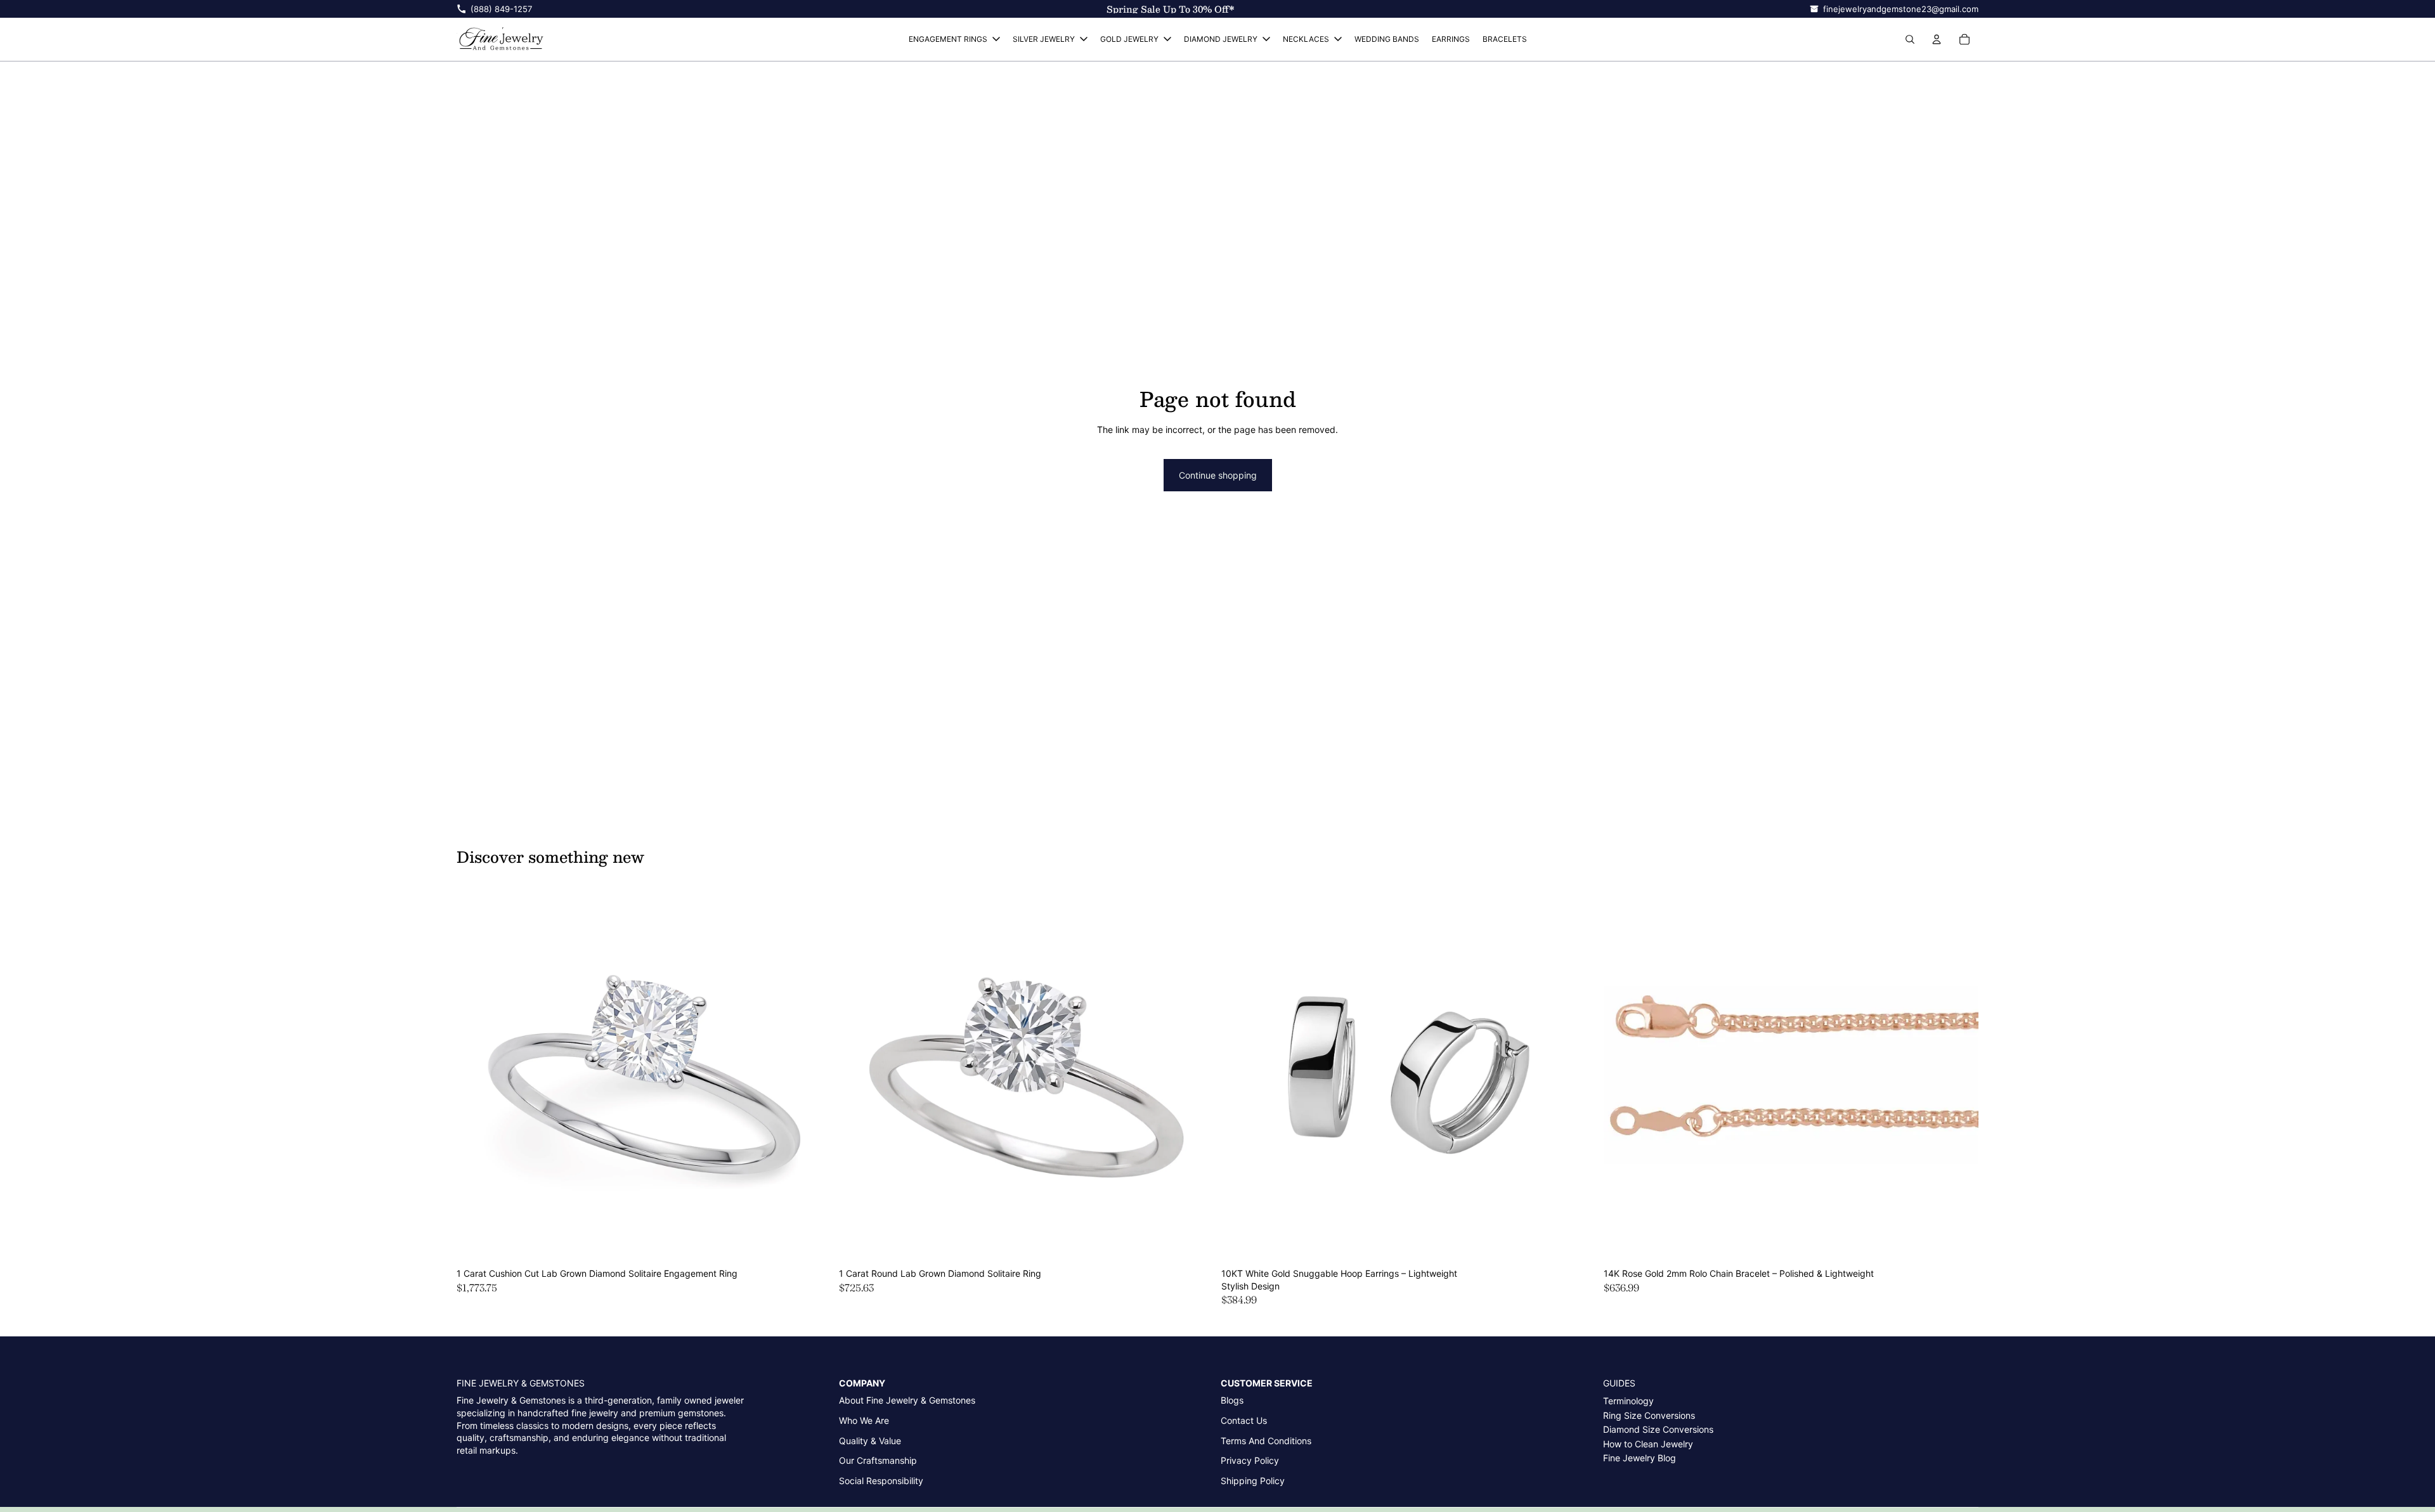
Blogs (1232, 1400)
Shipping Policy (1253, 1481)
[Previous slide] (476, 1075)
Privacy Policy (1250, 1460)
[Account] (1937, 39)
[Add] (812, 1243)
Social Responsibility (881, 1481)
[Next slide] (812, 1075)
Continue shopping (1218, 475)
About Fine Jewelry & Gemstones (907, 1400)
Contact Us (1244, 1420)
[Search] (1910, 39)
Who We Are (864, 1420)
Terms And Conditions (1266, 1441)
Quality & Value (870, 1441)
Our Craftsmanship (878, 1460)
